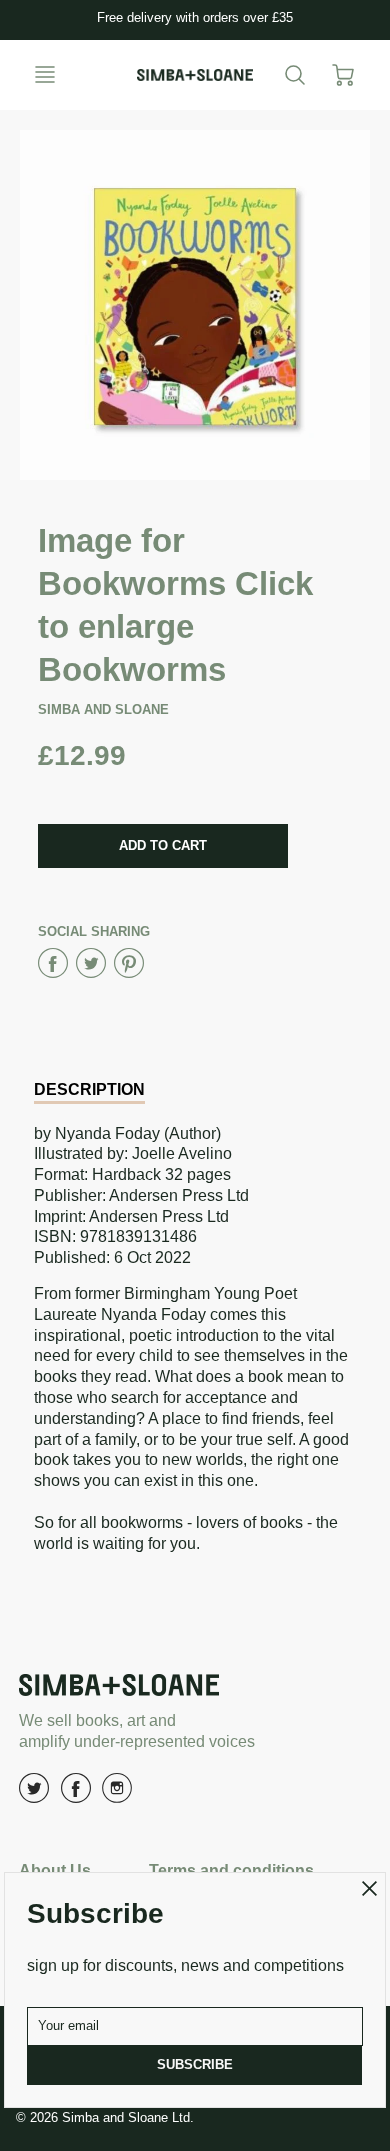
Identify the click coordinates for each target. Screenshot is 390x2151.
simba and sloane (103, 709)
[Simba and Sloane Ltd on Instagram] (117, 1795)
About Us (55, 1870)
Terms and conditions (231, 1870)
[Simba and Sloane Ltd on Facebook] (76, 1795)
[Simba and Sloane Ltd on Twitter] (34, 1795)
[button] (163, 846)
